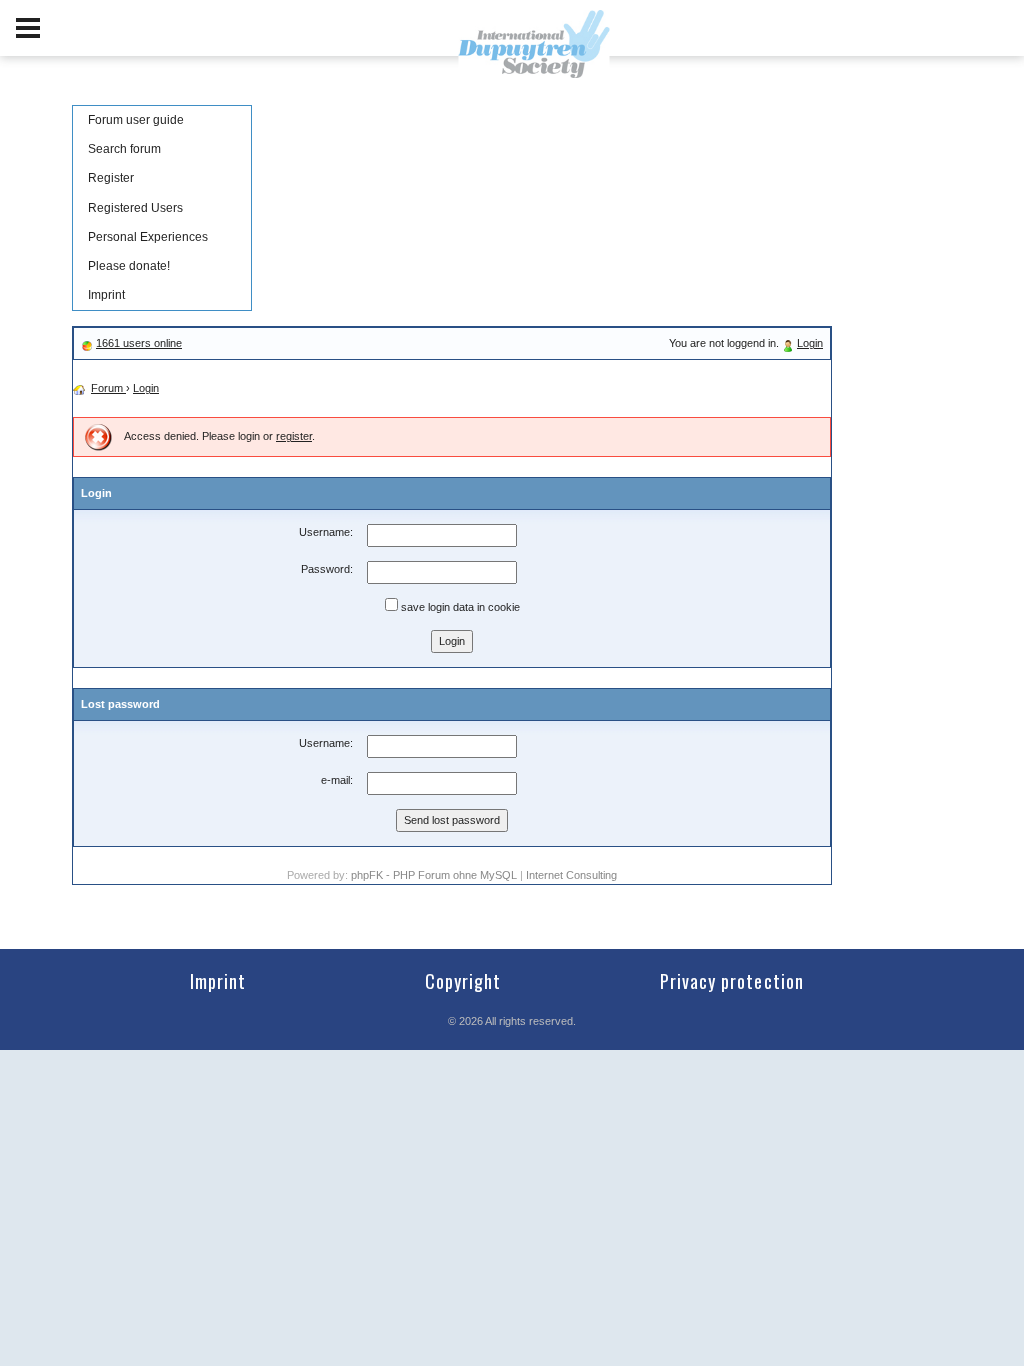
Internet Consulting (571, 875)
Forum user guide (136, 120)
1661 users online (139, 343)
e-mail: (337, 780)
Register (111, 178)
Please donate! (129, 266)
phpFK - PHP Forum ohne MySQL (435, 875)
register (294, 436)
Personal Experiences (148, 237)
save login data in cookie (459, 607)
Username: (326, 532)
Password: (327, 569)
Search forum (124, 149)
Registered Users (135, 208)
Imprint (106, 295)
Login (810, 343)
